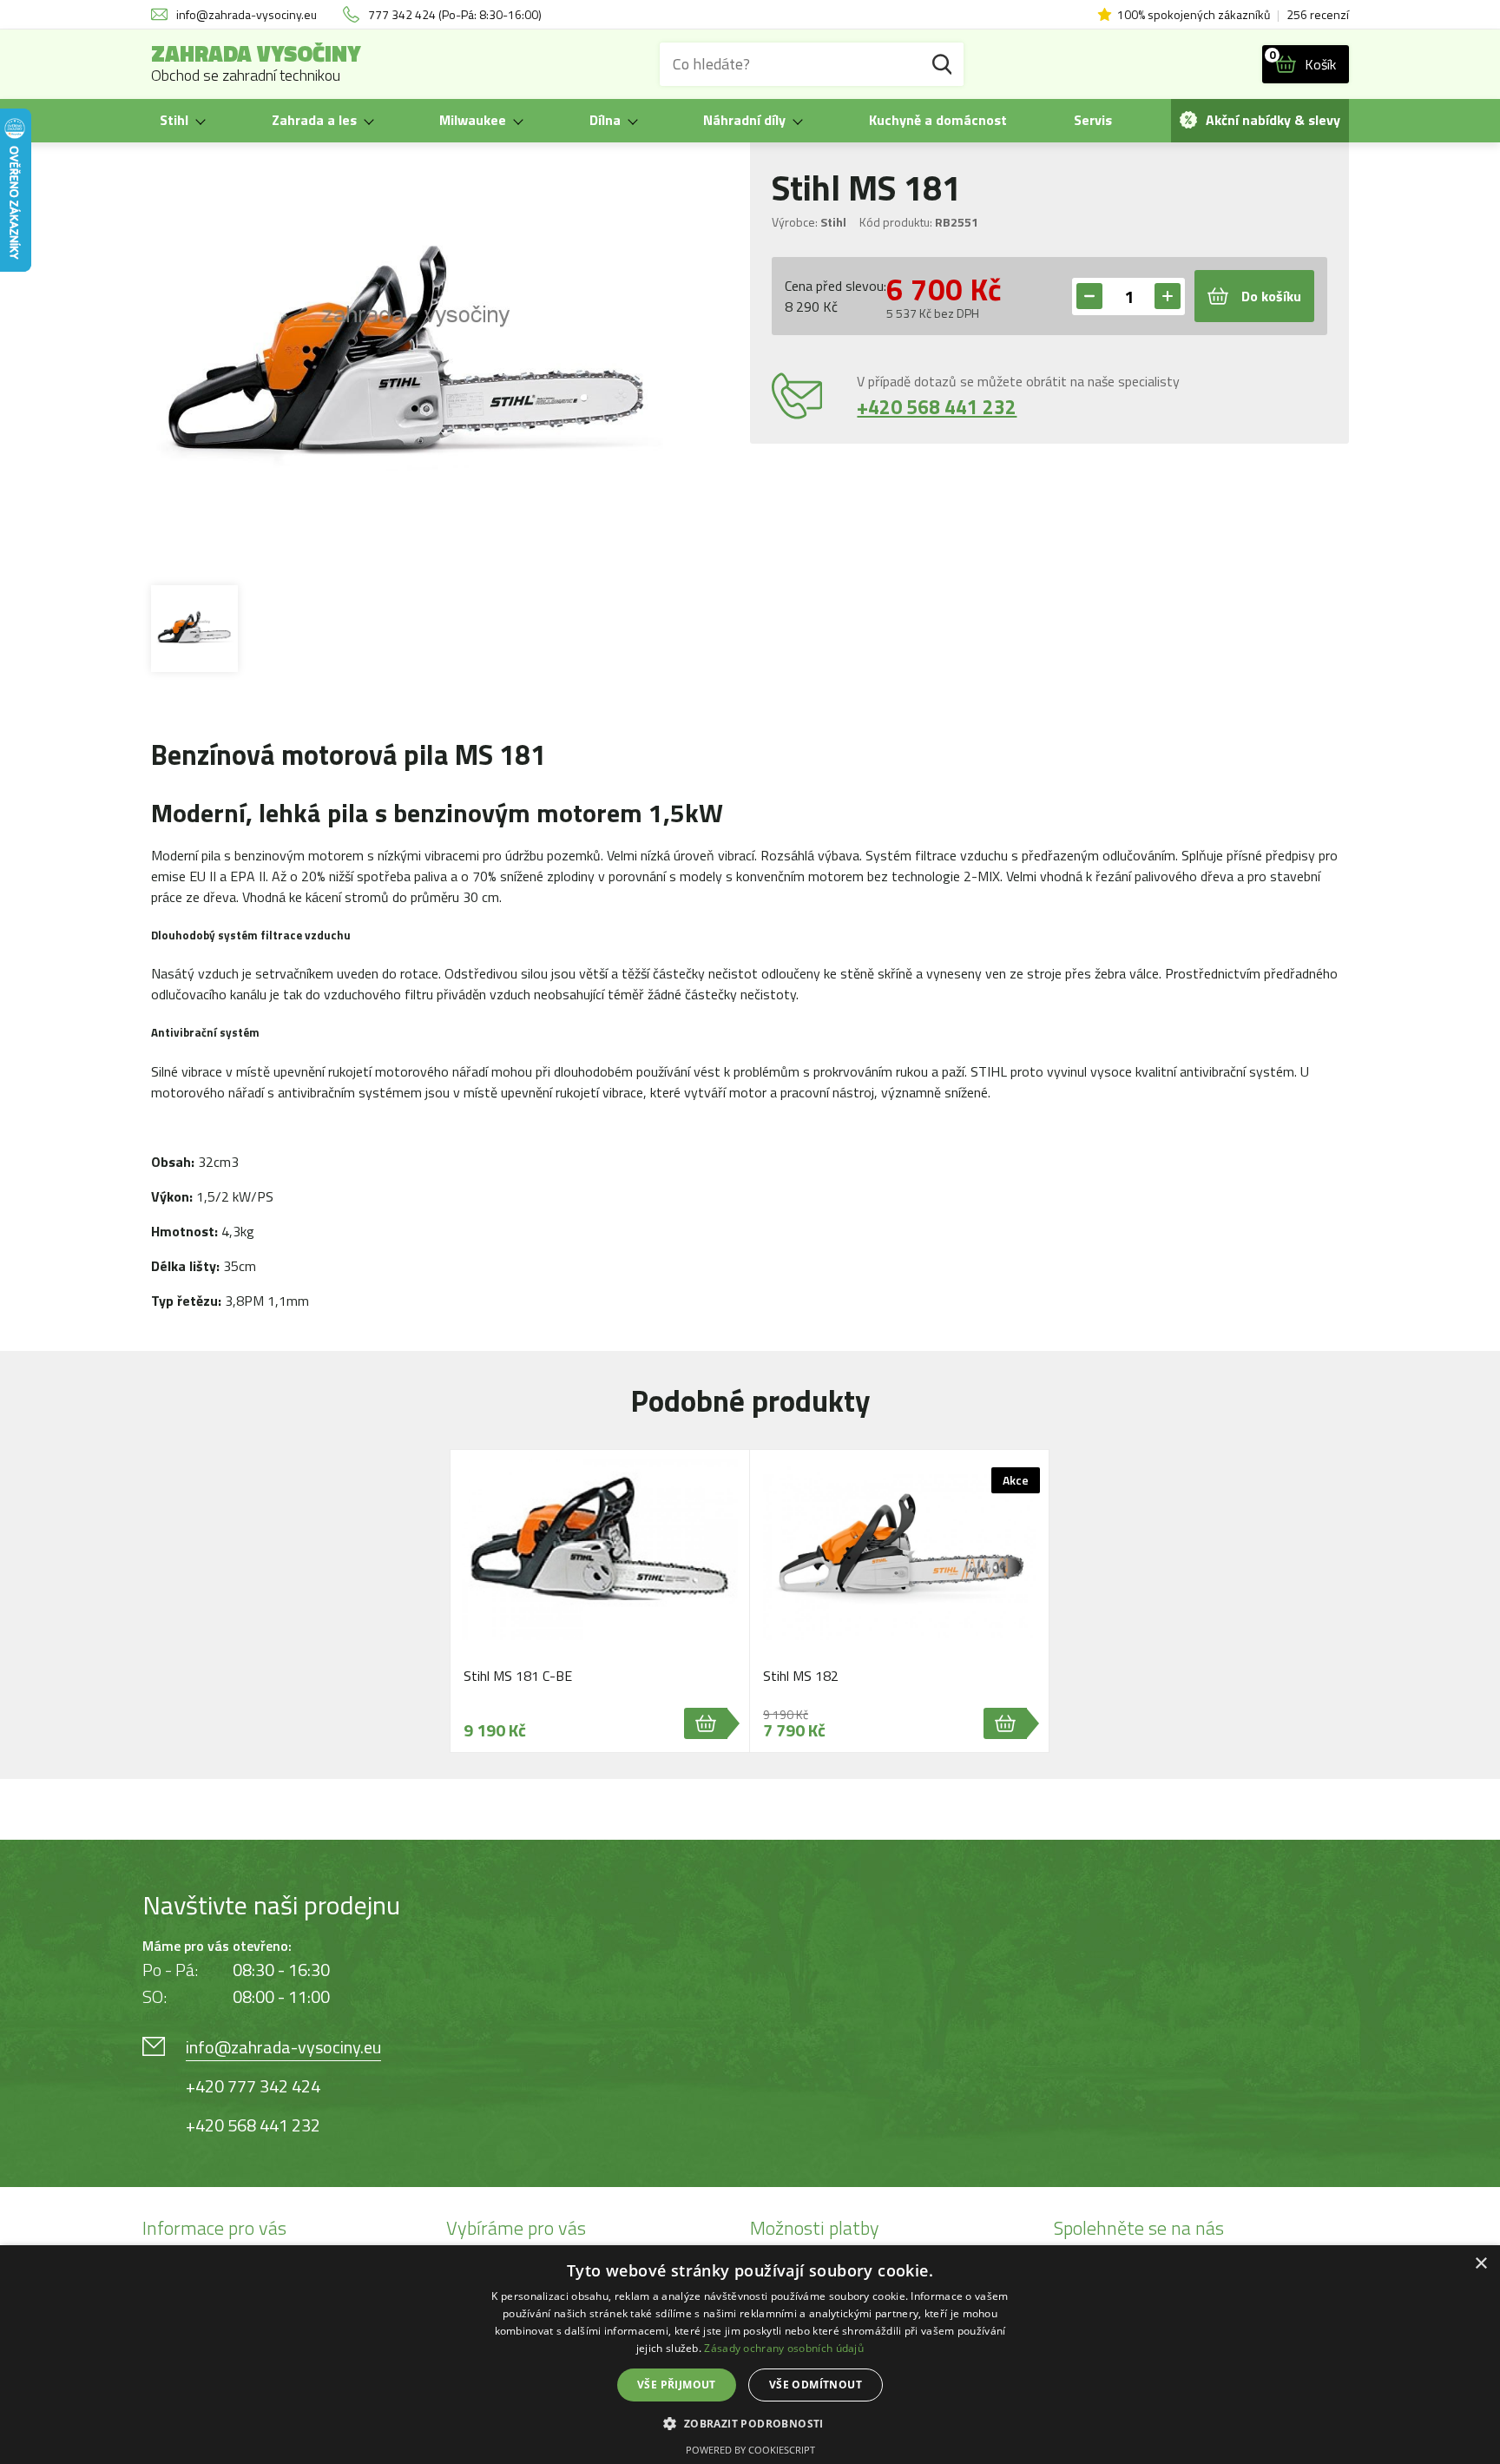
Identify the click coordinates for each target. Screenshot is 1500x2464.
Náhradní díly (744, 120)
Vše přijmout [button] (677, 2385)
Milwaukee (473, 120)
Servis (1093, 120)
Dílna (605, 120)
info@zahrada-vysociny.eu (283, 2047)
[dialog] (750, 2355)
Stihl (174, 120)
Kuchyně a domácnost (938, 120)
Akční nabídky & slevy (1273, 120)
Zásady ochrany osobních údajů (784, 2348)
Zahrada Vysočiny (256, 64)
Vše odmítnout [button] (816, 2385)
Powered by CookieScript (750, 2450)
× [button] (1480, 2264)
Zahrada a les (314, 120)
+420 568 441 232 (937, 407)
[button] (750, 2423)
